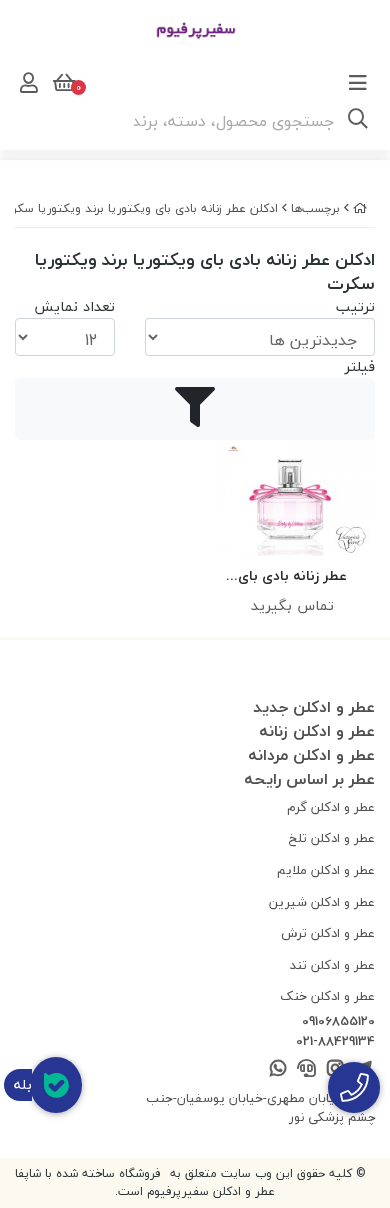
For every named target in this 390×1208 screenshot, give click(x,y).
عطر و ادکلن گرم (331, 807)
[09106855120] (354, 1087)
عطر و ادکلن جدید (314, 707)
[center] (358, 121)
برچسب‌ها (315, 208)
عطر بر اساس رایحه (309, 779)
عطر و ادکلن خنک (327, 996)
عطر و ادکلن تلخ (332, 838)
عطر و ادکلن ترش (328, 933)
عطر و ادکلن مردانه (311, 755)
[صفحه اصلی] (360, 208)
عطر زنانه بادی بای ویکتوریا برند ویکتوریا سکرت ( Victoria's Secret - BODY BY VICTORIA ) (292, 576)
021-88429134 (335, 1042)
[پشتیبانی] (306, 1069)
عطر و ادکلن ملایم (326, 870)
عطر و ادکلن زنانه (317, 731)
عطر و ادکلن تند (332, 965)
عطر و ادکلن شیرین (322, 902)
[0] (62, 83)
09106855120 (338, 1022)
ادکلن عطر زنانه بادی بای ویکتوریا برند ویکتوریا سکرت (140, 208)
